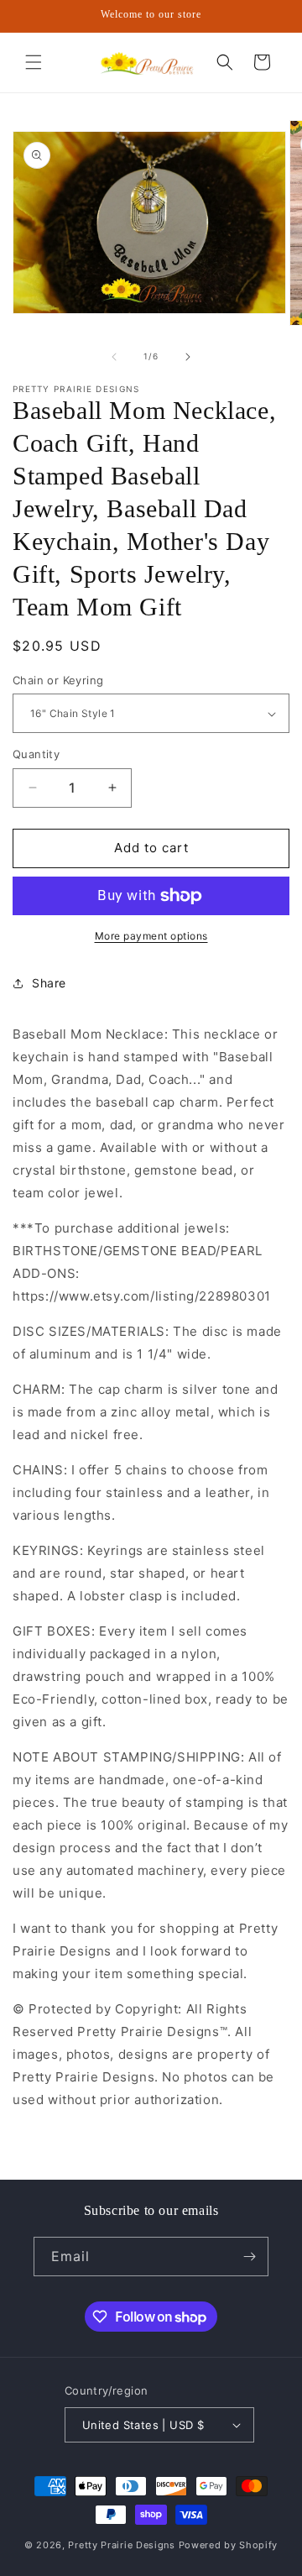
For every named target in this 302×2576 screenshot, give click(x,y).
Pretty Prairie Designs (121, 2545)
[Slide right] (188, 357)
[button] (34, 62)
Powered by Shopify (229, 2545)
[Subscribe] (249, 2257)
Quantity (36, 754)
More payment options (151, 936)
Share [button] (49, 983)
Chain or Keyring (58, 680)
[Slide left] (114, 357)
